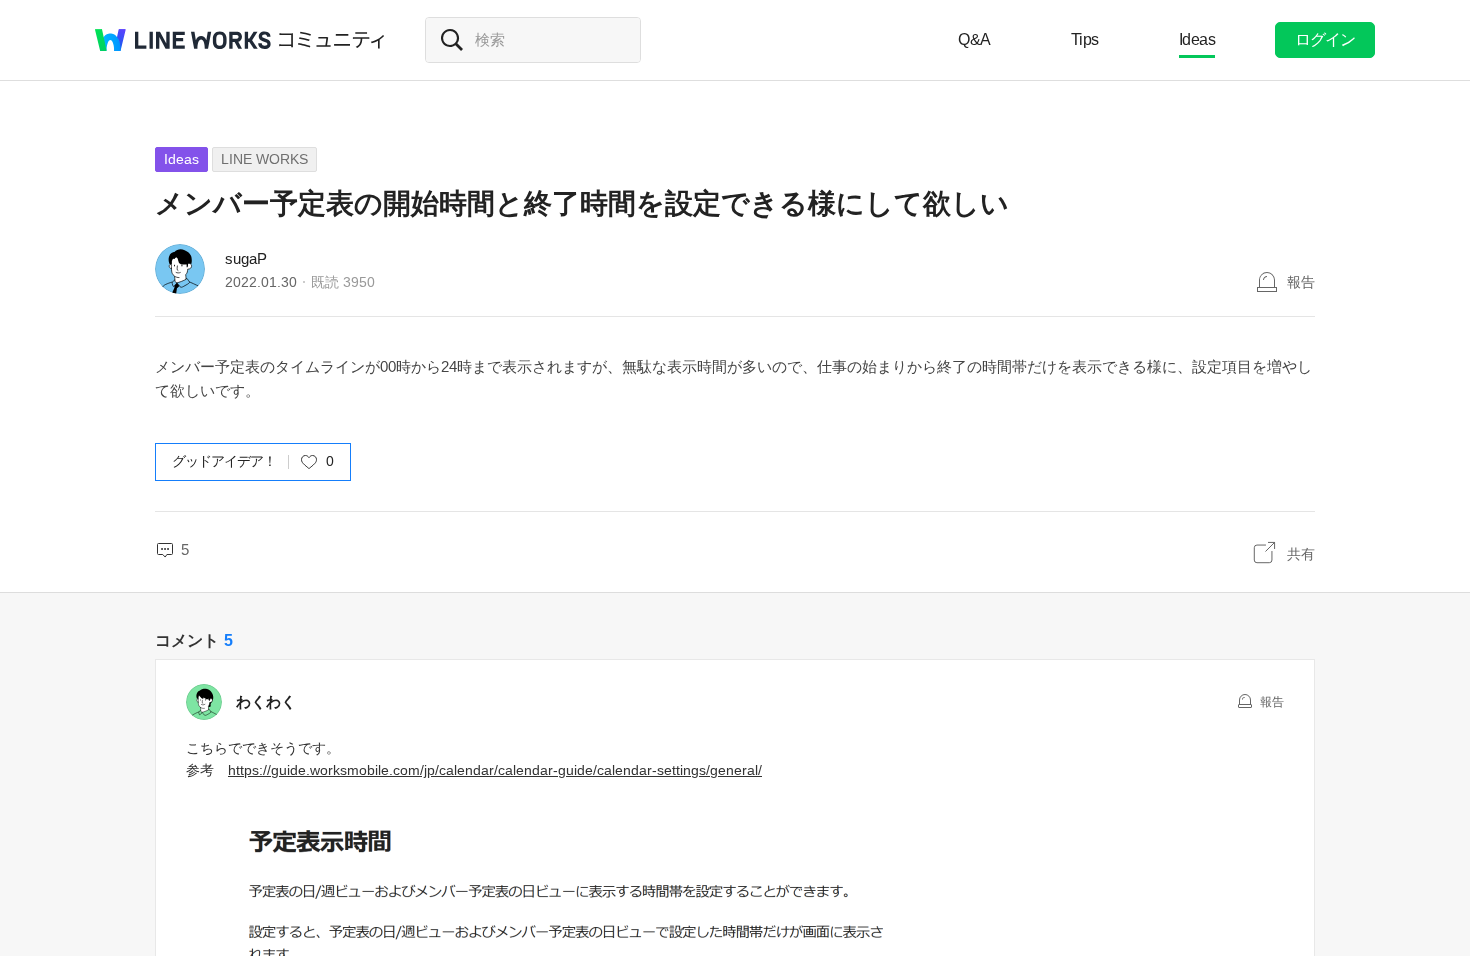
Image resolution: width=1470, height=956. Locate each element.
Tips (1085, 39)
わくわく (266, 701)
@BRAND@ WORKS (183, 40)
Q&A (974, 39)
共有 (1301, 554)
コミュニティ (332, 40)
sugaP (246, 258)
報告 (1301, 282)
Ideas (1197, 39)
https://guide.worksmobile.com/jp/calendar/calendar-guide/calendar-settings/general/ (495, 770)
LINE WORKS (264, 159)
